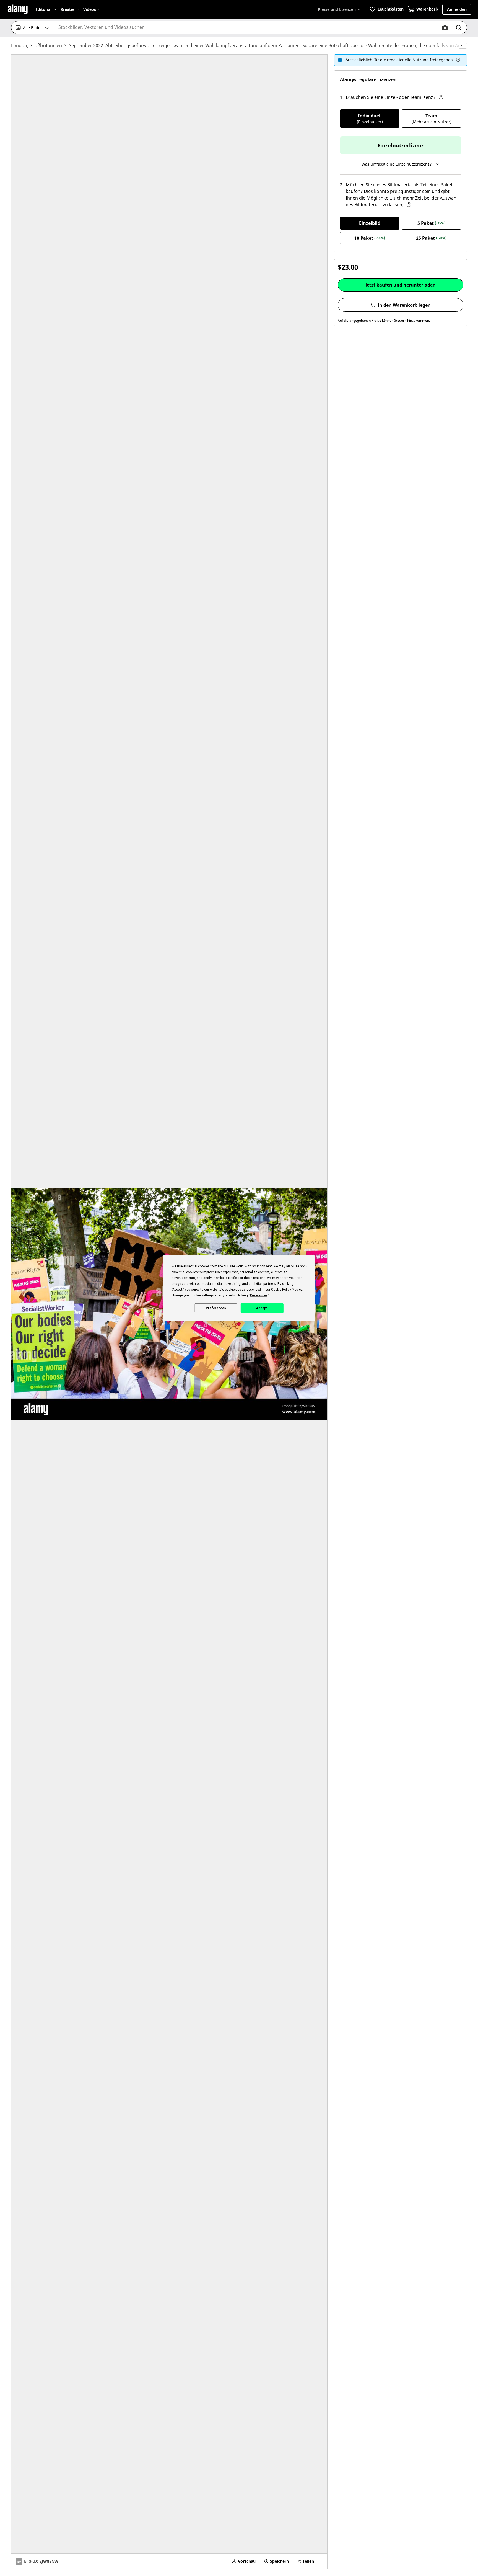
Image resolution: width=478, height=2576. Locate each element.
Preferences (216, 1308)
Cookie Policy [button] (281, 1289)
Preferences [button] (259, 1295)
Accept (262, 1308)
